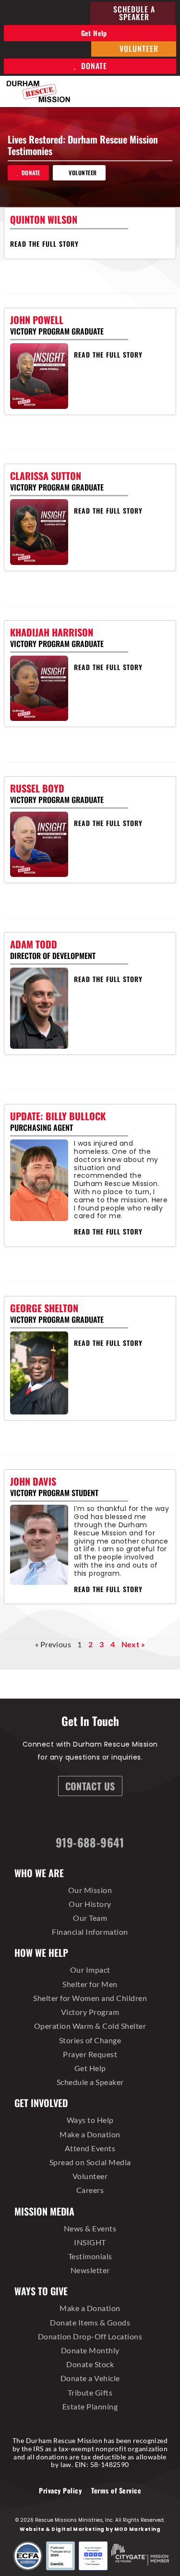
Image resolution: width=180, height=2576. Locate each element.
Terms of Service (116, 2490)
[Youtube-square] (131, 1818)
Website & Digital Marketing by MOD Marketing (90, 2529)
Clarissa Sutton (46, 476)
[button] (166, 91)
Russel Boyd (37, 788)
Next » (133, 1644)
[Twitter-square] (106, 1818)
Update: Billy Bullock (58, 1116)
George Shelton (44, 1308)
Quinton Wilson (44, 219)
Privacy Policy (60, 2490)
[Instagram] (81, 1818)
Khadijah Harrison (52, 632)
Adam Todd (34, 944)
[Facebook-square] (55, 1818)
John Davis (33, 1481)
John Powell (37, 320)
